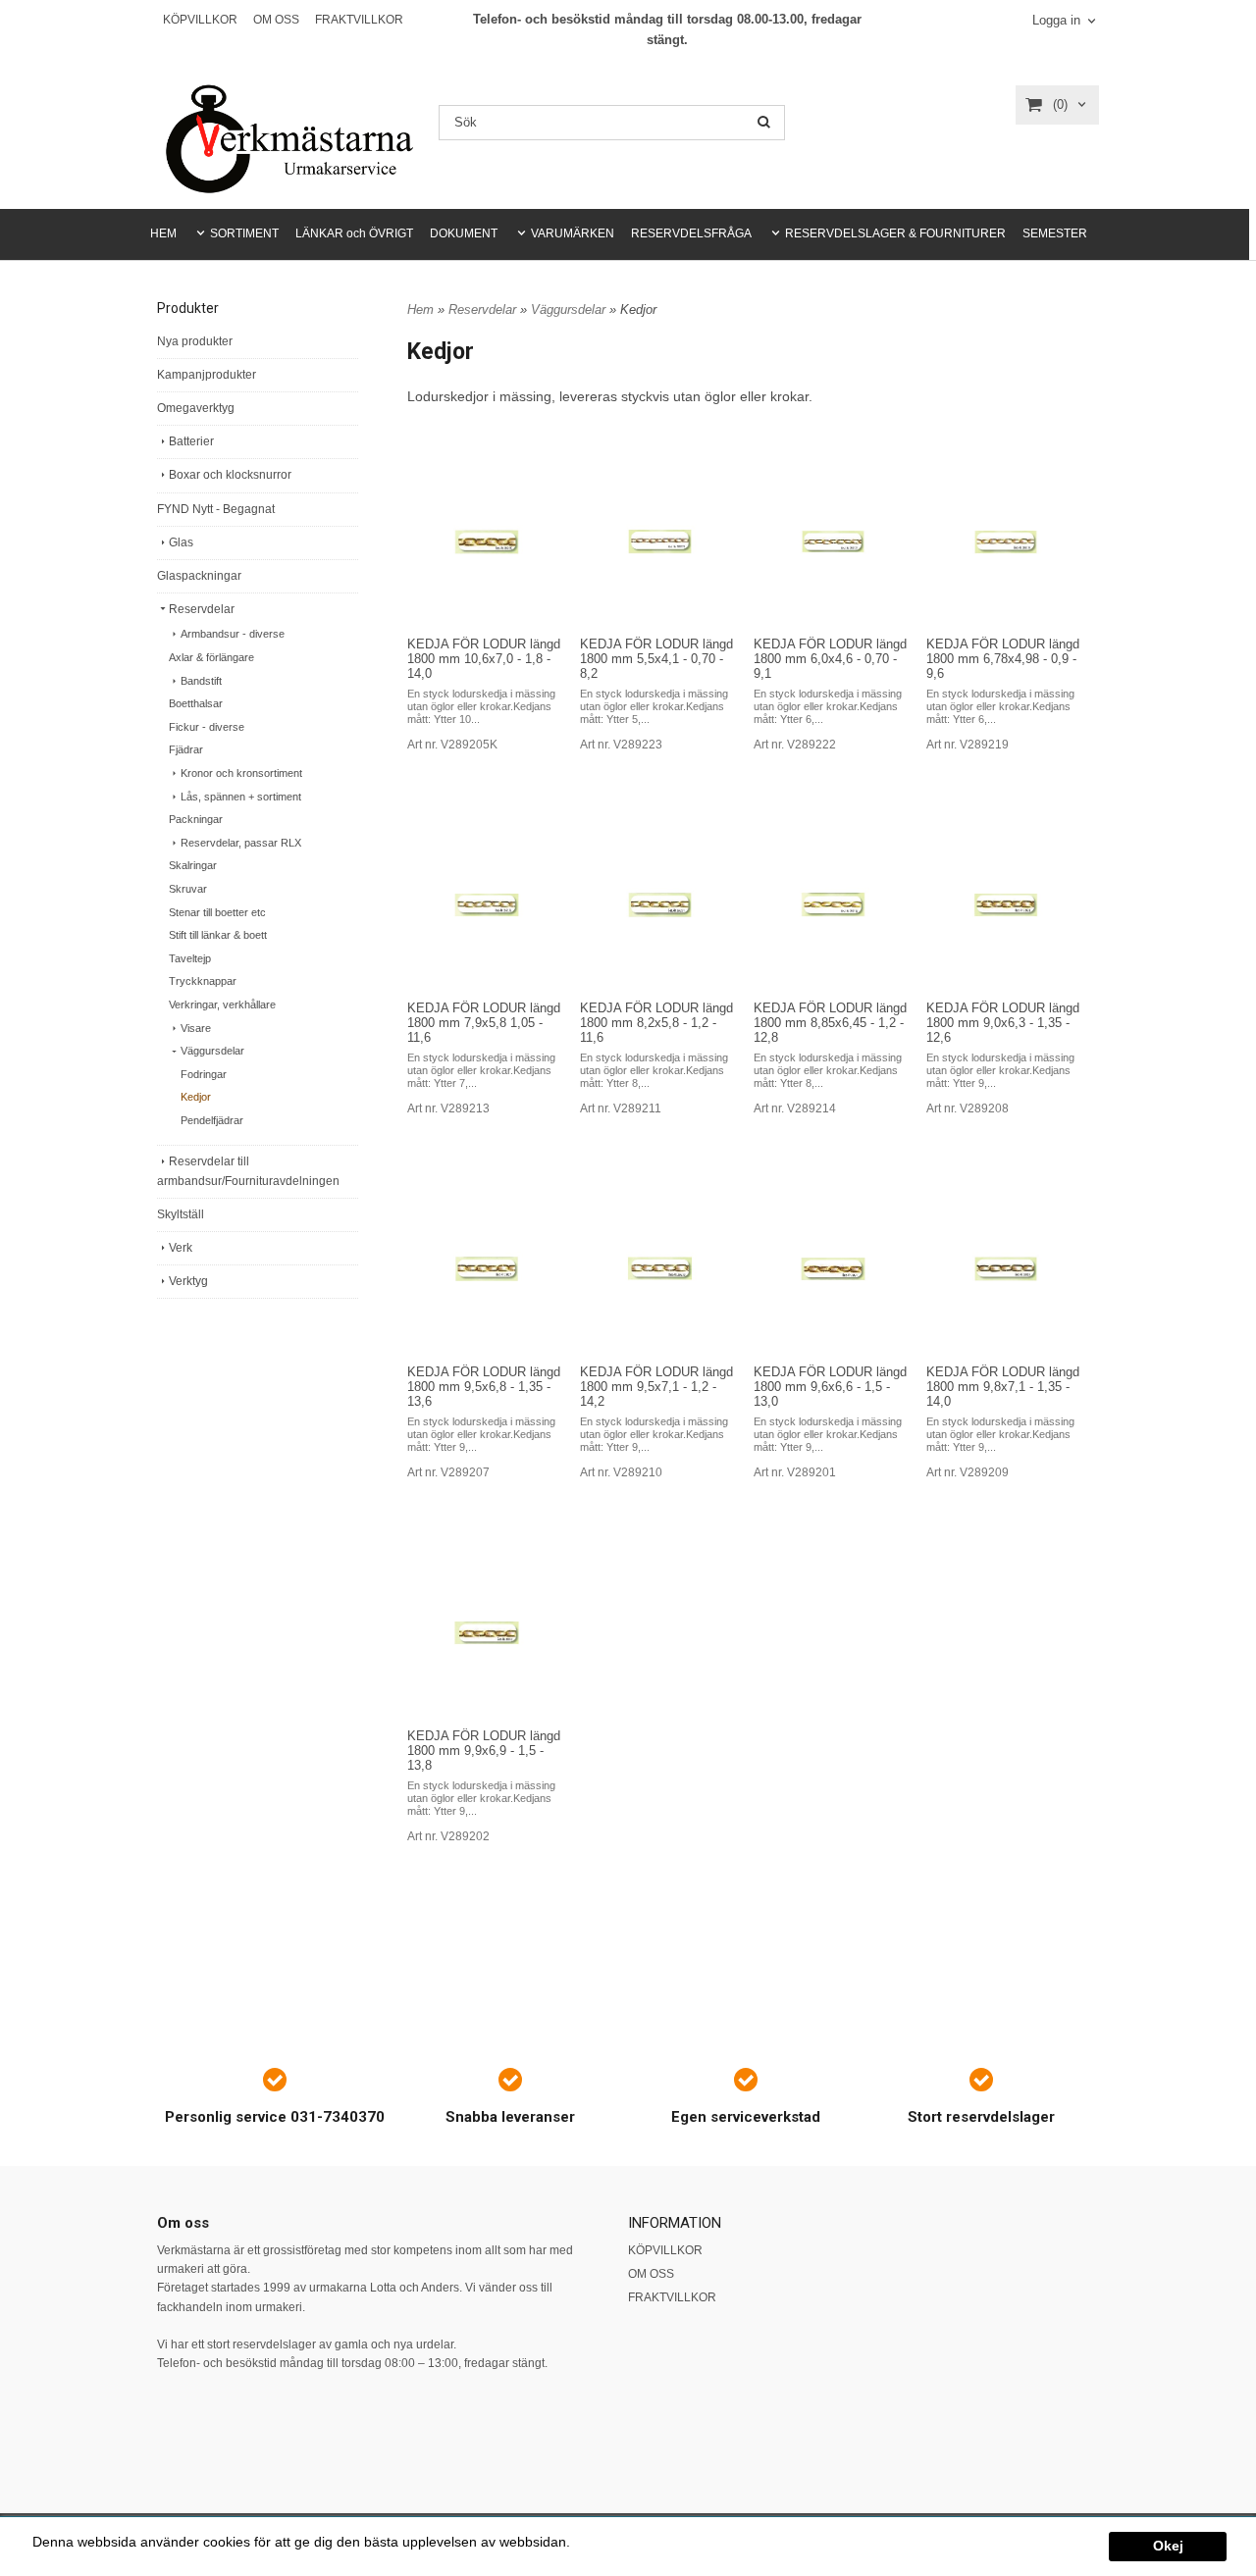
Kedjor (196, 1097)
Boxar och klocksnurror (230, 475)
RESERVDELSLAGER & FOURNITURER (895, 233)
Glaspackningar (199, 576)
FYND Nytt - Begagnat (216, 509)
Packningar (196, 819)
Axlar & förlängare (211, 657)
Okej (1168, 2546)
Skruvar (188, 889)
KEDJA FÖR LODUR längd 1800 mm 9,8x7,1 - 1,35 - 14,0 (1003, 1387)
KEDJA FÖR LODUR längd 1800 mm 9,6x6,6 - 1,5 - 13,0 (830, 1387)
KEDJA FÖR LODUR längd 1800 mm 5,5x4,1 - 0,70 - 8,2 (656, 659)
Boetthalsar (196, 703)
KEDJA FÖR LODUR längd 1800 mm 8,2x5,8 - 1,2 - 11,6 (656, 1023)
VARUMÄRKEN (573, 233)
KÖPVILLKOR (200, 20)
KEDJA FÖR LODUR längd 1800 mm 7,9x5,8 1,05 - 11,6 (484, 1023)
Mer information (623, 2542)
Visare (196, 1028)
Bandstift (201, 681)
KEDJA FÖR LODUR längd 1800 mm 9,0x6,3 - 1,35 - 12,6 (1003, 1023)
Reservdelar (202, 609)
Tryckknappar (203, 981)
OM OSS (276, 20)
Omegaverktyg (196, 408)
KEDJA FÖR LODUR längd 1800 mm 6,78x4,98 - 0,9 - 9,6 (1003, 659)
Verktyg (188, 1281)
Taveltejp (190, 958)
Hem (420, 309)
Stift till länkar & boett (218, 935)
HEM (163, 233)
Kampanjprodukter (207, 375)
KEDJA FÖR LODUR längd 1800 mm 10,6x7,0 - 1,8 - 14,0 (484, 659)
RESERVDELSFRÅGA (691, 233)
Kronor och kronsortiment (241, 773)
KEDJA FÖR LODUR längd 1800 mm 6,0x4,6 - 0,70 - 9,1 (830, 659)
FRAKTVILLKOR (359, 20)
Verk (181, 1248)
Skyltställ (181, 1214)
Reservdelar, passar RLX (241, 843)
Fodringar (204, 1074)
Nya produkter (195, 341)
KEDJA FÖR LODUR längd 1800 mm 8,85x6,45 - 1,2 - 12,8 (830, 1023)
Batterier (191, 441)
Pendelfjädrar (212, 1120)
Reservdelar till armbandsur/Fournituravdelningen (248, 1171)
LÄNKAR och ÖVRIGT (354, 233)
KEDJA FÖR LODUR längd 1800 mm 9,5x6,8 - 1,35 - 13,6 (484, 1387)
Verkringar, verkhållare (222, 1005)
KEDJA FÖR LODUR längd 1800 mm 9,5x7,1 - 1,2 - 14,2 (656, 1387)
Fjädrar (186, 749)
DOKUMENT (464, 233)
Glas (181, 542)
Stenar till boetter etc (217, 912)
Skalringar (193, 865)
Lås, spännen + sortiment (241, 797)
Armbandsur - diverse (233, 634)
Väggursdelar (212, 1051)
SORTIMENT (244, 233)
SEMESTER (1055, 233)
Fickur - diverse (207, 727)
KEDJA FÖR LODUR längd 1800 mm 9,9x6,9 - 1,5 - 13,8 (484, 1751)
